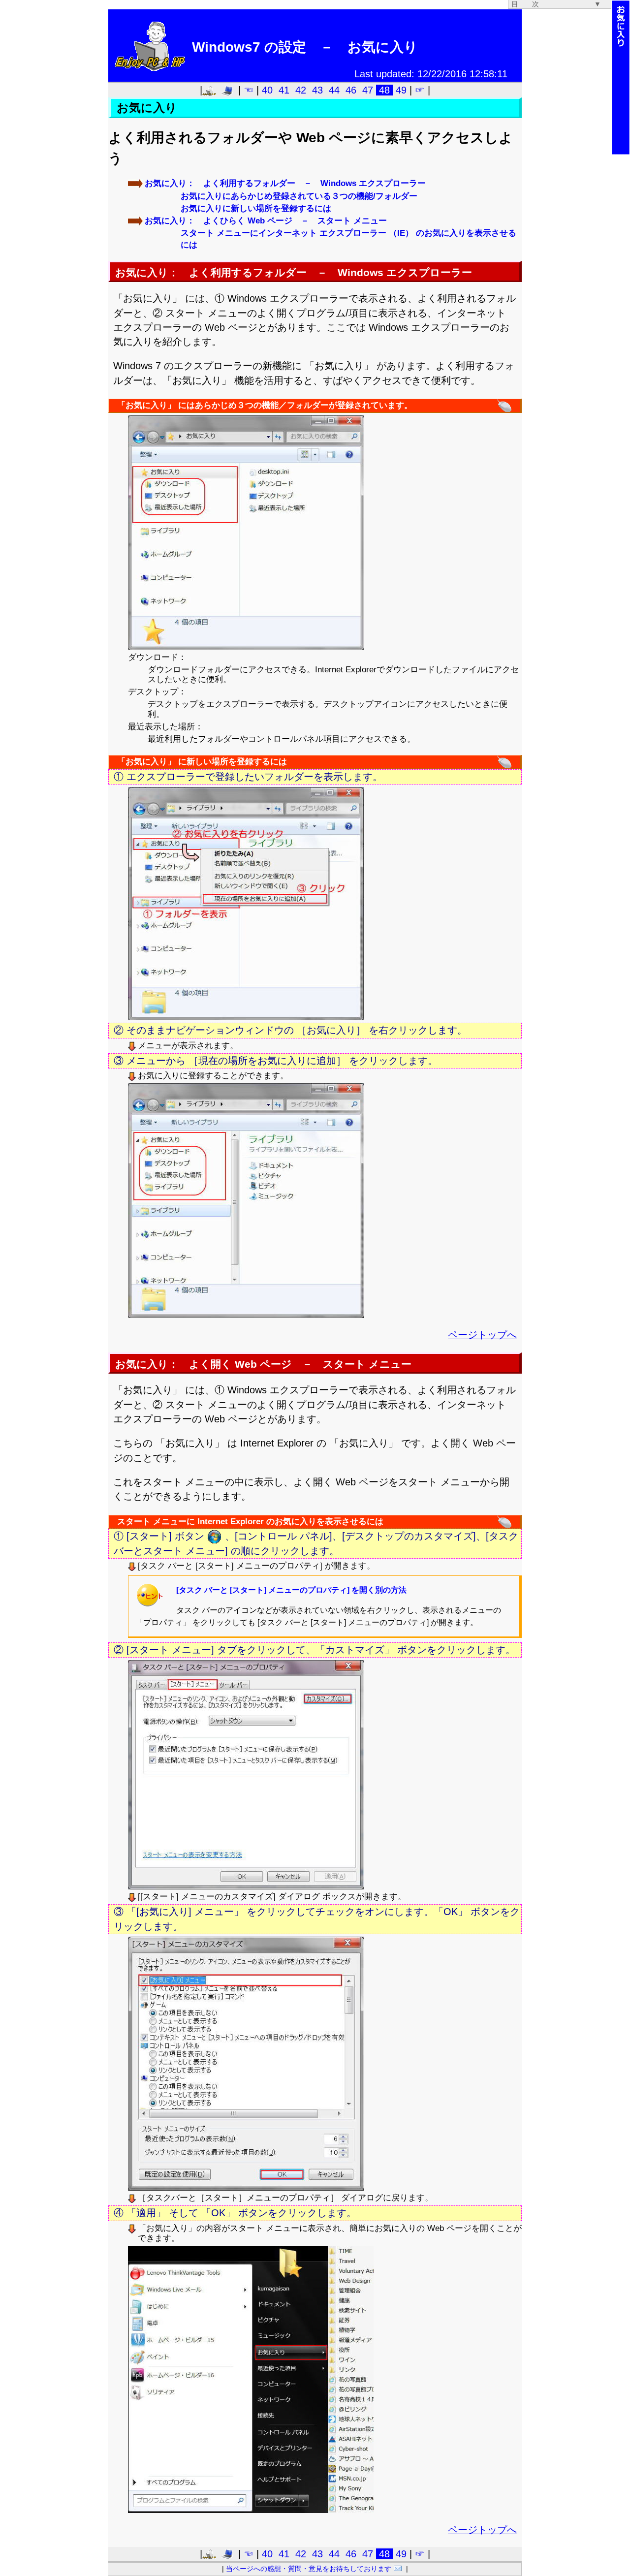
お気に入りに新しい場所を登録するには (256, 208)
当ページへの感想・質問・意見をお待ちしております (309, 2569)
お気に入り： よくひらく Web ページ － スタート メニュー (266, 221)
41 (284, 90)
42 (301, 90)
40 (267, 90)
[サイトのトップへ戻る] (212, 90)
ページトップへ (482, 1335)
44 (334, 90)
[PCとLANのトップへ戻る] (230, 90)
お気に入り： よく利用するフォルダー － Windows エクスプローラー (285, 183)
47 (368, 90)
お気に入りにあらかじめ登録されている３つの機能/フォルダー (299, 196)
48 (384, 90)
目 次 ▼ (556, 4)
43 (317, 90)
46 (351, 90)
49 (401, 90)
